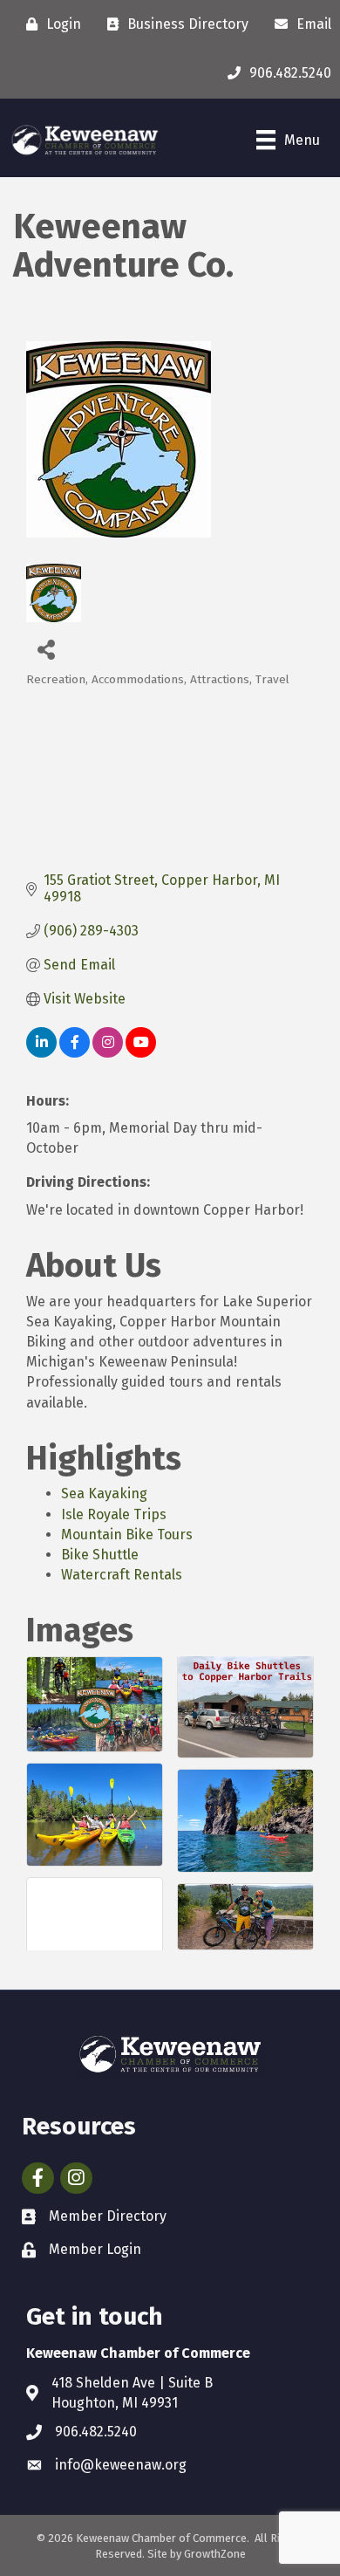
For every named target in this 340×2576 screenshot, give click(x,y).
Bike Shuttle (100, 1555)
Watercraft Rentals (122, 1575)
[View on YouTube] (141, 1053)
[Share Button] (46, 649)
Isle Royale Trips (114, 1514)
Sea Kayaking (104, 1494)
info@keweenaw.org (121, 2465)
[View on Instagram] (108, 1053)
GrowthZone (215, 2554)
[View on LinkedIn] (41, 1053)
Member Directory (108, 2216)
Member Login (95, 2249)
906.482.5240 (96, 2432)
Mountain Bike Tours (127, 1535)
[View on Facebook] (75, 1053)
